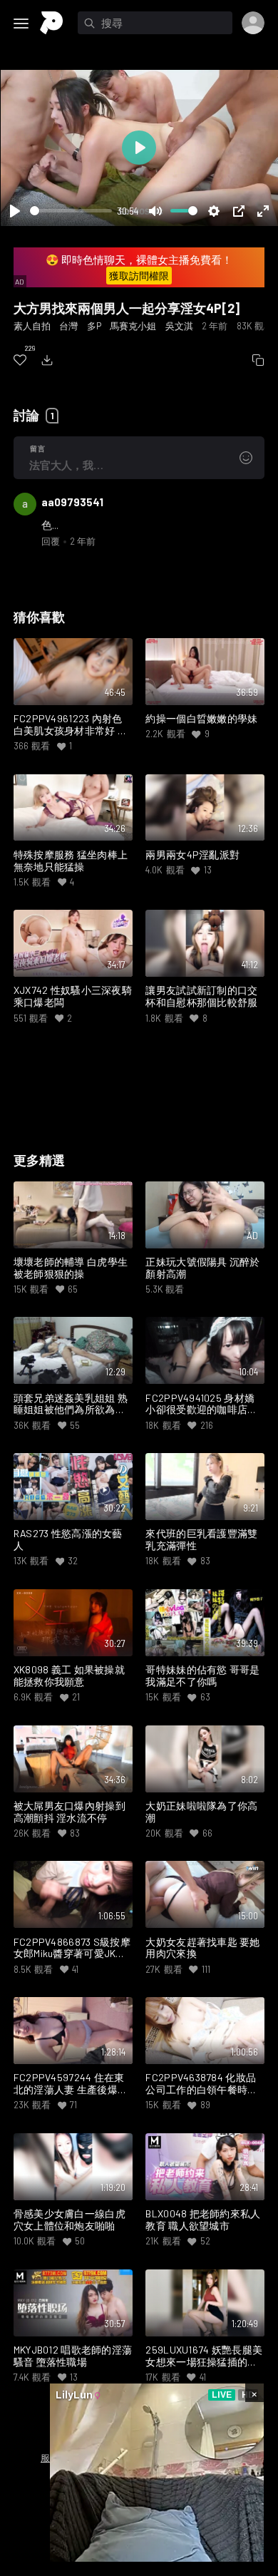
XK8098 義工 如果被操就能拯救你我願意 (69, 1676)
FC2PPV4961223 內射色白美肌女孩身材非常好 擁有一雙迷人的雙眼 (71, 725)
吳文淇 (179, 326)
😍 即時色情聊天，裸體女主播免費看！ (139, 268)
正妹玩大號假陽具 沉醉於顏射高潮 (202, 1268)
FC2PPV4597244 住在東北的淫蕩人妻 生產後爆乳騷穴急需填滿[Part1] (71, 2084)
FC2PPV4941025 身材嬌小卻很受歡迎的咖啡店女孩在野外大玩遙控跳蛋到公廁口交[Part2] (201, 1405)
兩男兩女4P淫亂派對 (192, 855)
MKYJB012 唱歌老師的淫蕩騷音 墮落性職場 (73, 2356)
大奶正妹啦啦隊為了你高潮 (201, 1812)
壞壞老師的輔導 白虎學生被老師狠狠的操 (71, 1268)
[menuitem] (20, 360)
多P (94, 326)
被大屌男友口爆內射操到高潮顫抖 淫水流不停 (69, 1812)
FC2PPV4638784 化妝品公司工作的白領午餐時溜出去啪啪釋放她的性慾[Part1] (201, 2084)
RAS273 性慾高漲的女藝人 (68, 1540)
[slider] (71, 211)
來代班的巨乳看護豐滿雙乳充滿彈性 (201, 1540)
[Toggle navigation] (21, 24)
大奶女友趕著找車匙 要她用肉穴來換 (202, 1948)
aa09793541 (72, 502)
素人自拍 (32, 326)
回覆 (51, 541)
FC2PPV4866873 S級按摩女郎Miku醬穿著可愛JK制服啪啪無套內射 (72, 1949)
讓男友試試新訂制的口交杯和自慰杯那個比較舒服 (201, 996)
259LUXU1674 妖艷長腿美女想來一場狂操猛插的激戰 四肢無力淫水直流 (204, 2356)
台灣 (68, 326)
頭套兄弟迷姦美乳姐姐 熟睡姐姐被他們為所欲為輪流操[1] (71, 1405)
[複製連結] (258, 360)
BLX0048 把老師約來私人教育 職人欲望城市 (203, 2220)
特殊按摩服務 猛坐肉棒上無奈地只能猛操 (71, 861)
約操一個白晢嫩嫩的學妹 (201, 719)
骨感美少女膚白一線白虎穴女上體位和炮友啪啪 (69, 2220)
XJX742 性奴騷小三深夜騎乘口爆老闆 (73, 996)
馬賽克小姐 (133, 326)
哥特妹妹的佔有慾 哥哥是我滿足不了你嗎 (202, 1676)
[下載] (47, 360)
